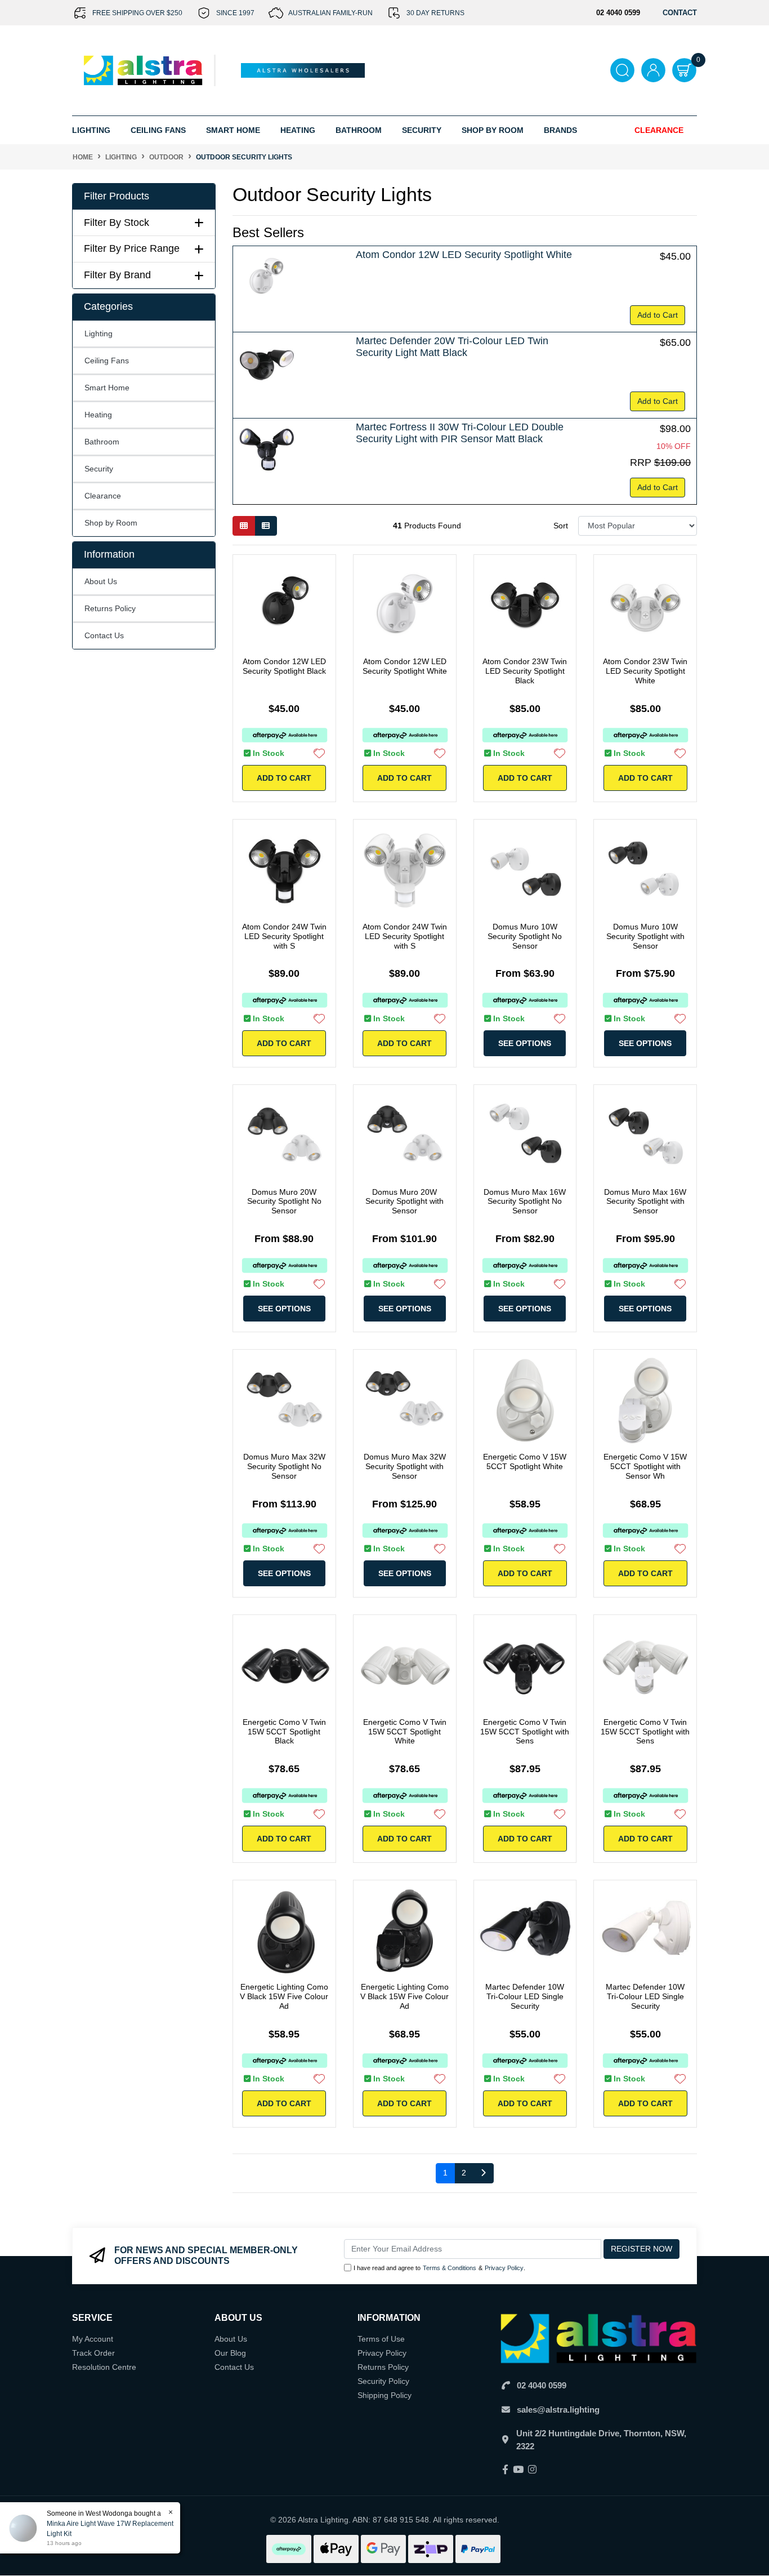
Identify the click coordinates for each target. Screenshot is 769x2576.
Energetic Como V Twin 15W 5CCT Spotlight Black (284, 1732)
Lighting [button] (91, 130)
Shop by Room (111, 523)
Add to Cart (658, 315)
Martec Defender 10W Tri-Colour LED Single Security (525, 1996)
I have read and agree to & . (439, 2268)
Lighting (99, 333)
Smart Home (107, 388)
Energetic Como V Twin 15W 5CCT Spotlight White (405, 1732)
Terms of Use (381, 2339)
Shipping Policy (384, 2395)
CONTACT (680, 13)
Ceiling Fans (107, 361)
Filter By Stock (117, 223)
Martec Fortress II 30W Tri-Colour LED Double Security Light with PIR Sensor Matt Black (460, 433)
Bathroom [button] (359, 130)
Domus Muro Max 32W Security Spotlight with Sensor (405, 1466)
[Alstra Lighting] (144, 70)
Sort (561, 526)
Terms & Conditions (450, 2268)
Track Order (93, 2353)
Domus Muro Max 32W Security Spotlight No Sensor (284, 1466)
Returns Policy (110, 608)
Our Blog (230, 2353)
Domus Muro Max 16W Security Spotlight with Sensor (645, 1202)
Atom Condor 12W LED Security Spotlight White (464, 255)
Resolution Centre (104, 2367)
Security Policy (383, 2381)
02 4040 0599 (542, 2385)
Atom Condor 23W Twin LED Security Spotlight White (645, 671)
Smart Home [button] (233, 130)
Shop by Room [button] (493, 130)
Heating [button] (298, 130)
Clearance (659, 130)
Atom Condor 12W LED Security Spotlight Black (284, 666)
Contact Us (104, 635)
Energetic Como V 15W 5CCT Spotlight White (525, 1461)
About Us (101, 581)
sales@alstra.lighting (558, 2410)
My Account (93, 2339)
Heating (98, 415)
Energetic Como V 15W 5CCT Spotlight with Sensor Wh (645, 1466)
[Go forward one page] (483, 2173)
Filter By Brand (117, 275)
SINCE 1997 (235, 13)
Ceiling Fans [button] (158, 130)
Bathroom (102, 442)
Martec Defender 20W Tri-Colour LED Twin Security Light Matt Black (452, 347)
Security (422, 130)
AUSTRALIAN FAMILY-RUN (330, 13)
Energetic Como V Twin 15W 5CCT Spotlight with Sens (525, 1732)
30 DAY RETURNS (435, 13)
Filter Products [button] (117, 196)
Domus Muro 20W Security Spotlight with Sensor (404, 1202)
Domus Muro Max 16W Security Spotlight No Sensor (525, 1202)
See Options (525, 1043)
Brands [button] (560, 130)
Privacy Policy (504, 2268)
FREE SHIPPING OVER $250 (137, 13)
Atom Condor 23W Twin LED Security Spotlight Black (525, 671)
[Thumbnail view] (244, 526)
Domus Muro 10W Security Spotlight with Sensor (645, 936)
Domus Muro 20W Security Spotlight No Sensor (284, 1202)
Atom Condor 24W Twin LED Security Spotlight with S (284, 936)
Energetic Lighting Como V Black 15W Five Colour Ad (284, 1996)
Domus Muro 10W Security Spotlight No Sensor (525, 936)
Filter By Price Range (132, 248)
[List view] (266, 526)
